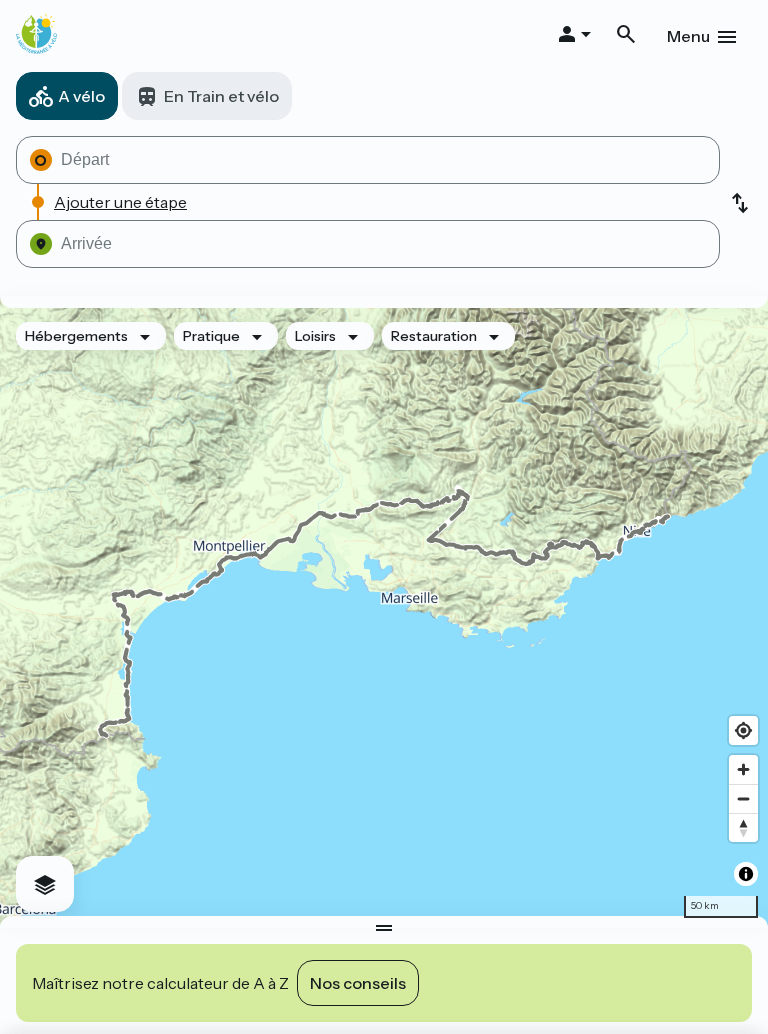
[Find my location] (743, 730)
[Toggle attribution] (746, 874)
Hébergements (76, 336)
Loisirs (315, 336)
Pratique (211, 336)
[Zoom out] (743, 798)
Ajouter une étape (120, 202)
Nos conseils (358, 983)
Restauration (434, 336)
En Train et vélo (221, 96)
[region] (384, 612)
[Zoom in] (743, 769)
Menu (688, 36)
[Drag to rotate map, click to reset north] (743, 827)
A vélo (81, 96)
